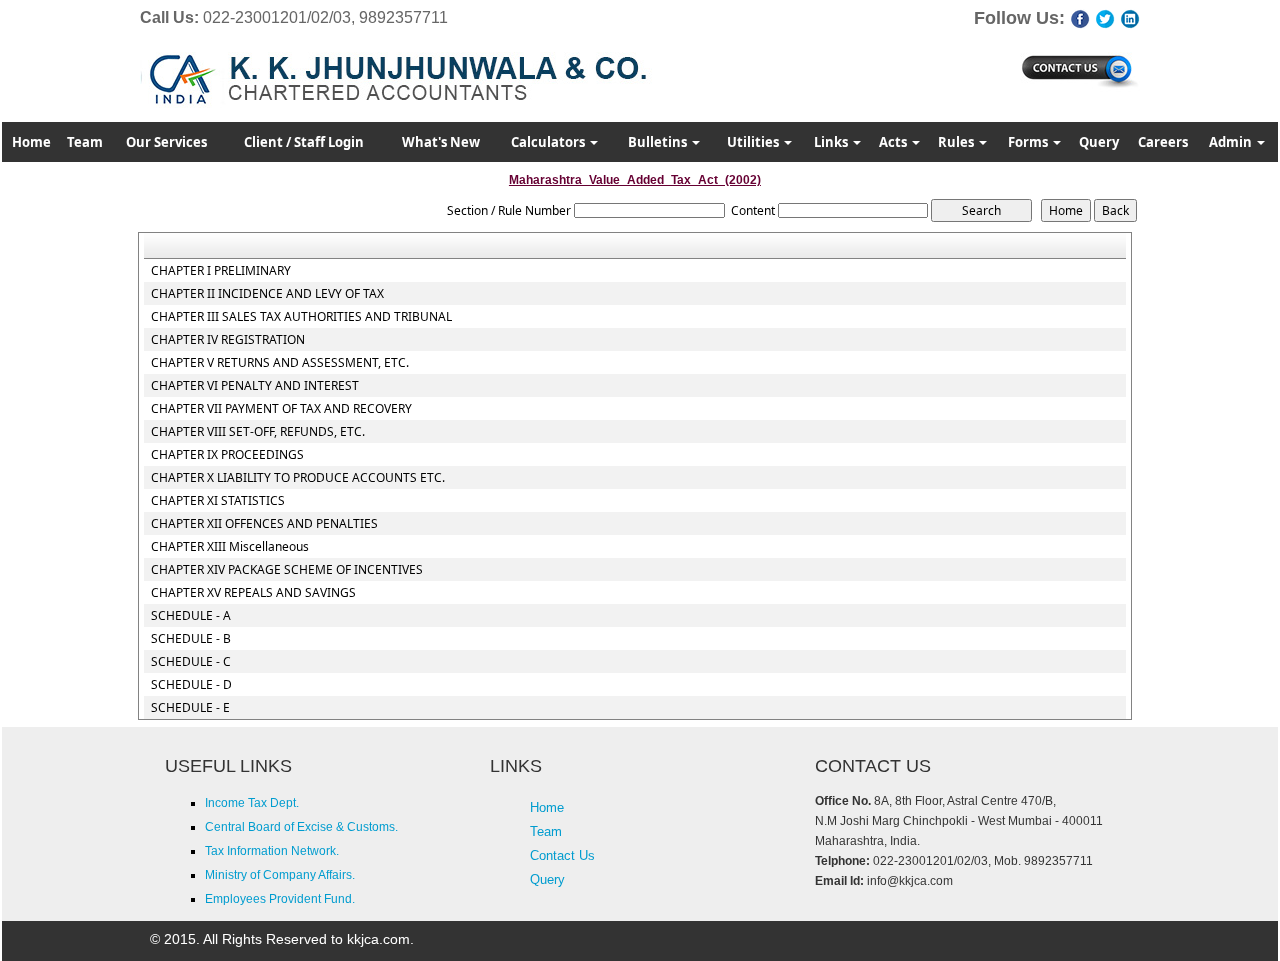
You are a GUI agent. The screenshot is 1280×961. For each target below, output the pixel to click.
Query (1099, 142)
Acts (894, 142)
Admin (1232, 142)
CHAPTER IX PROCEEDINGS (227, 455)
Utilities (754, 142)
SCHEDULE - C (191, 662)
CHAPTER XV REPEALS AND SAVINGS (253, 593)
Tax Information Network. (272, 851)
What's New (441, 142)
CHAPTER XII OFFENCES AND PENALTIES (264, 524)
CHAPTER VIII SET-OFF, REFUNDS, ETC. (258, 432)
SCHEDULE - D (191, 685)
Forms (1029, 142)
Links (832, 142)
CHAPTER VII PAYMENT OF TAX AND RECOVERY (281, 409)
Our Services (166, 142)
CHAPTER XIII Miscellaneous (230, 547)
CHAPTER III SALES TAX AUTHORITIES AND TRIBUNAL (301, 317)
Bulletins (659, 142)
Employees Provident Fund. (280, 899)
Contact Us (562, 855)
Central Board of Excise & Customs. (301, 827)
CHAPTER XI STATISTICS (218, 501)
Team (85, 142)
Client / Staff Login (304, 142)
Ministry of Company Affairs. (280, 875)
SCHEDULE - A (191, 616)
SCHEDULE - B (191, 639)
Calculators (549, 142)
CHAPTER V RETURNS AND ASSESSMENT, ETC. (280, 363)
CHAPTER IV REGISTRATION (228, 340)
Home (31, 142)
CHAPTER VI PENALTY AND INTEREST (255, 386)
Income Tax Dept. (252, 803)
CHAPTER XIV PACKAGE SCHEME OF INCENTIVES (287, 570)
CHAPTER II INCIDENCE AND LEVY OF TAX (267, 294)
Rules (957, 142)
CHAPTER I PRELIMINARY (221, 271)
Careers (1163, 142)
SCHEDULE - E (190, 708)
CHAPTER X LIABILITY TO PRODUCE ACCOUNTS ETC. (298, 478)
